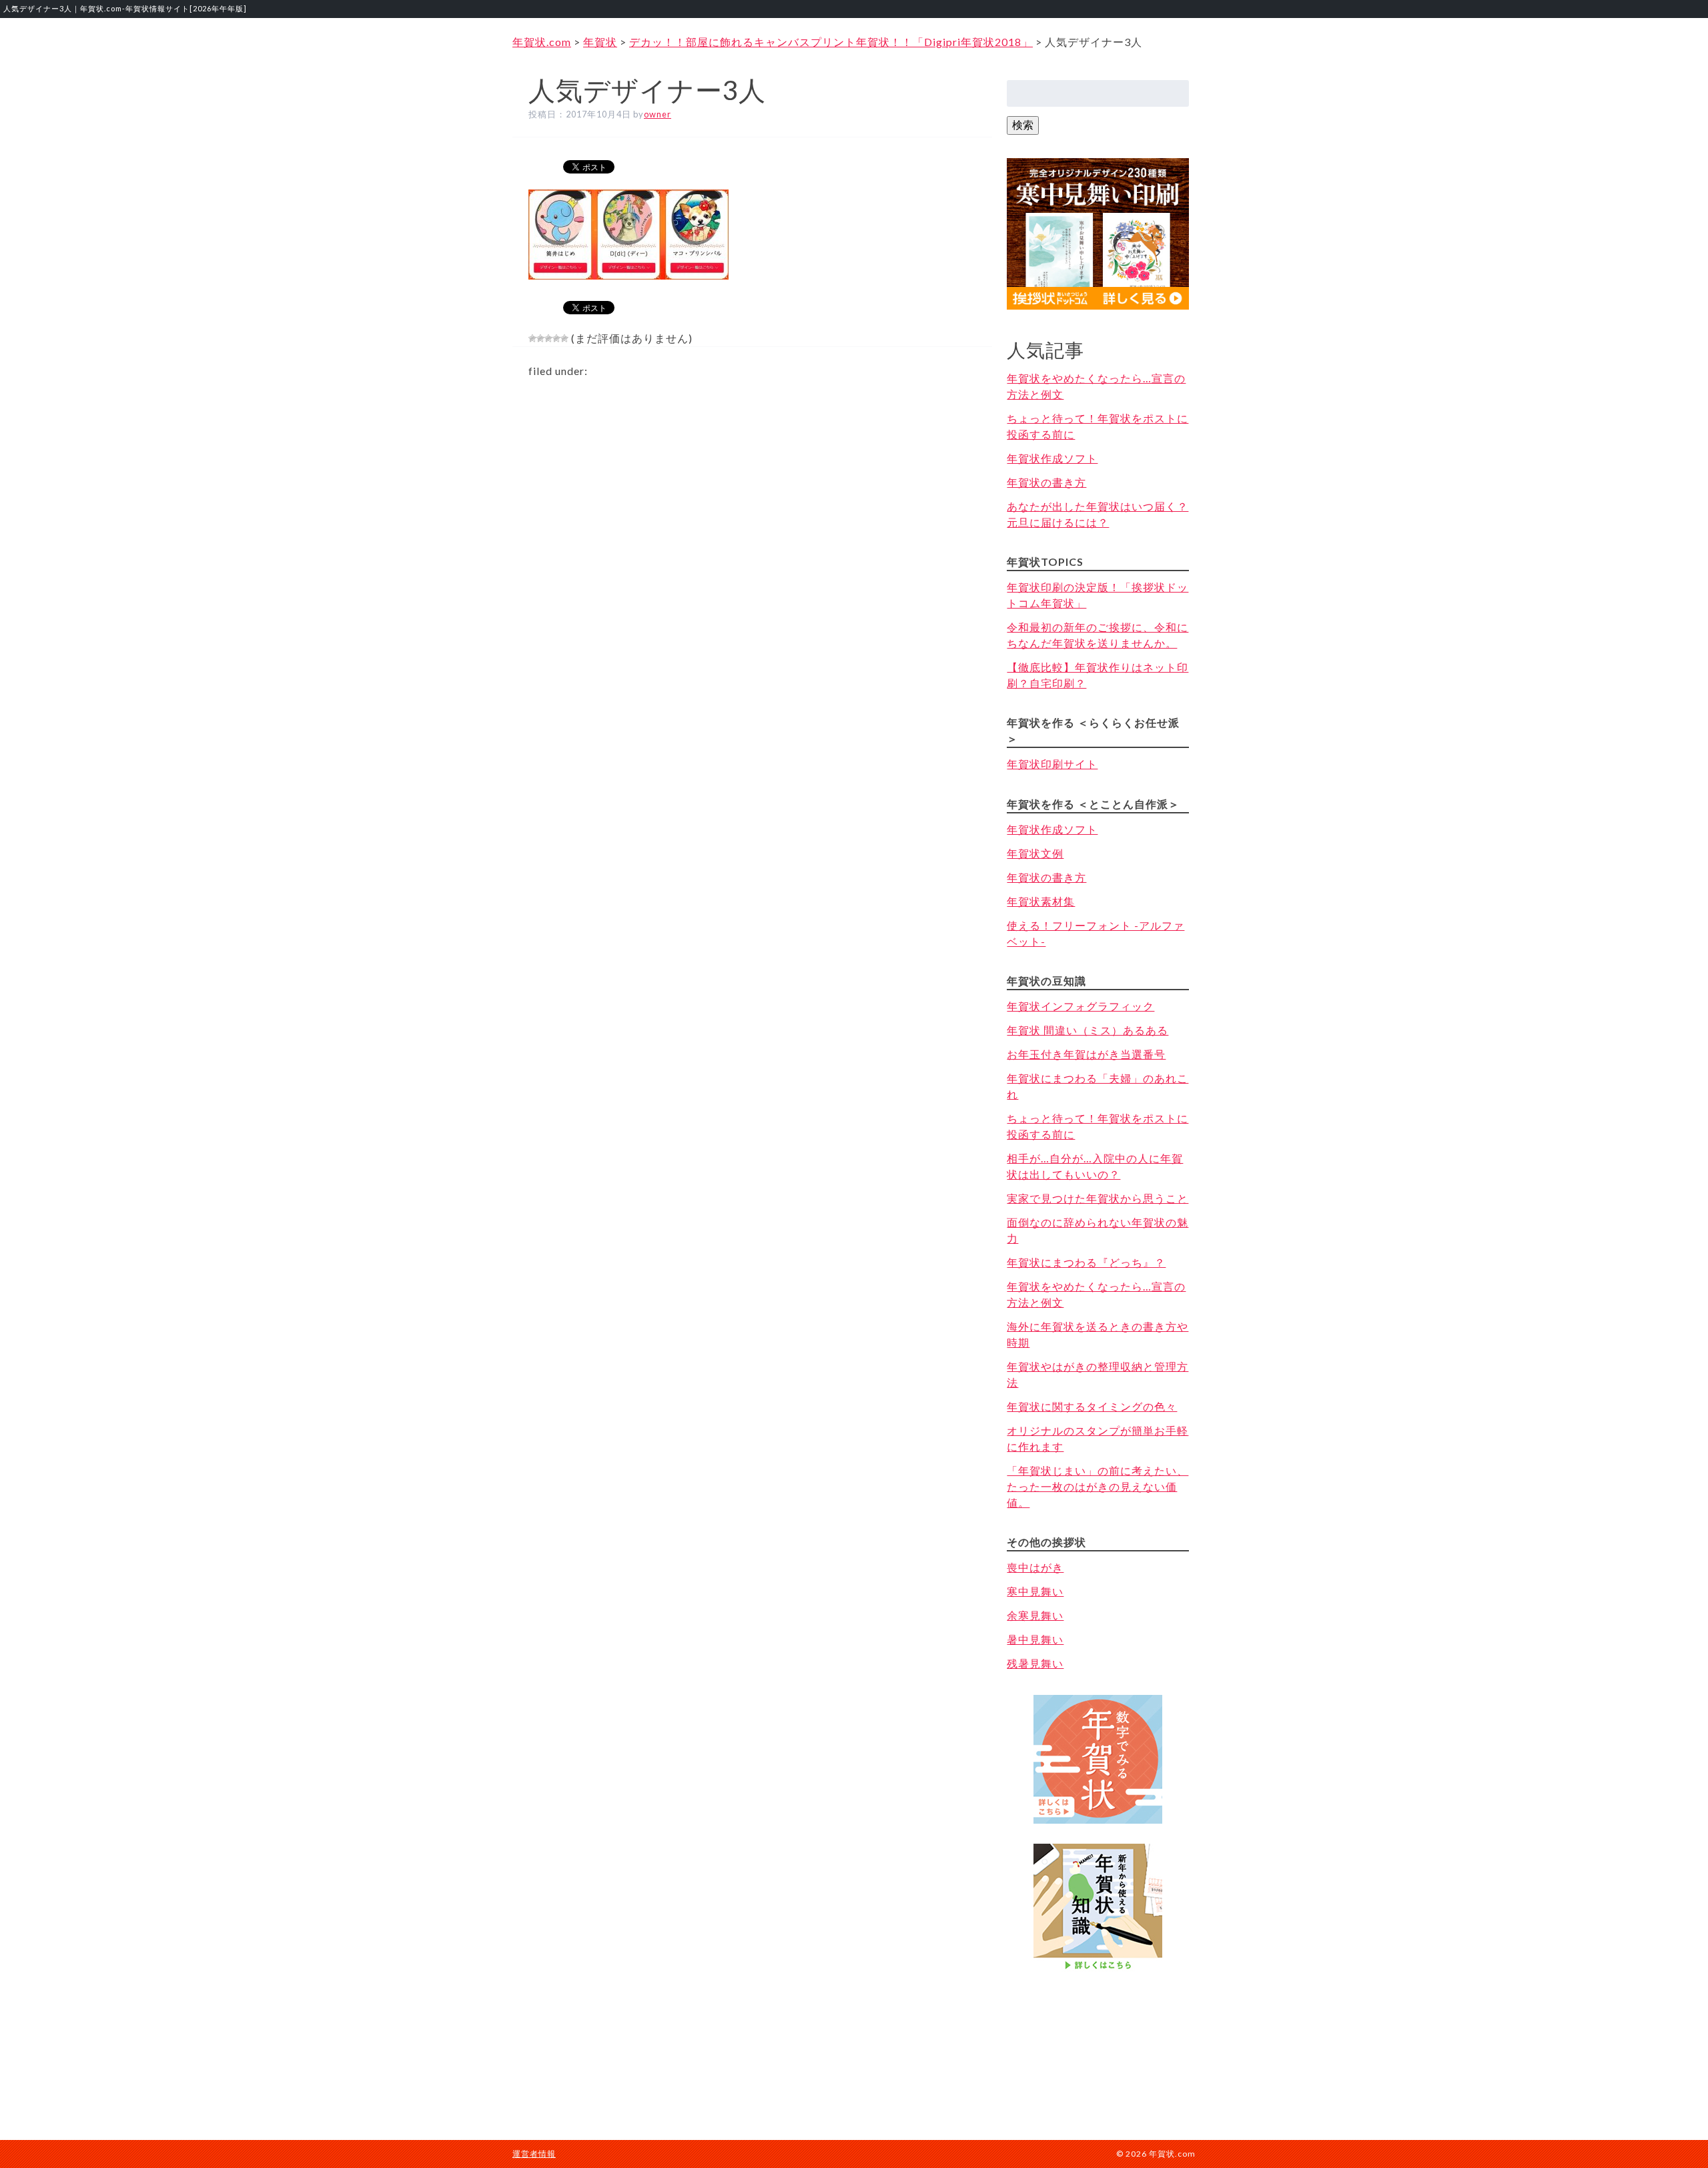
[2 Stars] (540, 338)
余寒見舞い (1035, 1615)
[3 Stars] (548, 338)
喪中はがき (1035, 1567)
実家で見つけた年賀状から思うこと (1098, 1198)
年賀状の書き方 (1046, 482)
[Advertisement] (1098, 2043)
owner (658, 114)
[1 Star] (532, 338)
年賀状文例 (1035, 853)
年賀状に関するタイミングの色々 (1092, 1406)
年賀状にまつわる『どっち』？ (1086, 1262)
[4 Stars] (556, 338)
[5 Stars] (564, 338)
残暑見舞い (1035, 1663)
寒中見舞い (1035, 1591)
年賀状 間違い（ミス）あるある (1088, 1030)
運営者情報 (534, 2154)
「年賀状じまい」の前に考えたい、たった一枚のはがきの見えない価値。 (1098, 1486)
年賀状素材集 (1041, 901)
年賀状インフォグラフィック (1081, 1006)
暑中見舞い (1035, 1639)
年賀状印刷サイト (1052, 764)
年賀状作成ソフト (1052, 458)
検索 (1023, 124)
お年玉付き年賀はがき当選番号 (1086, 1054)
